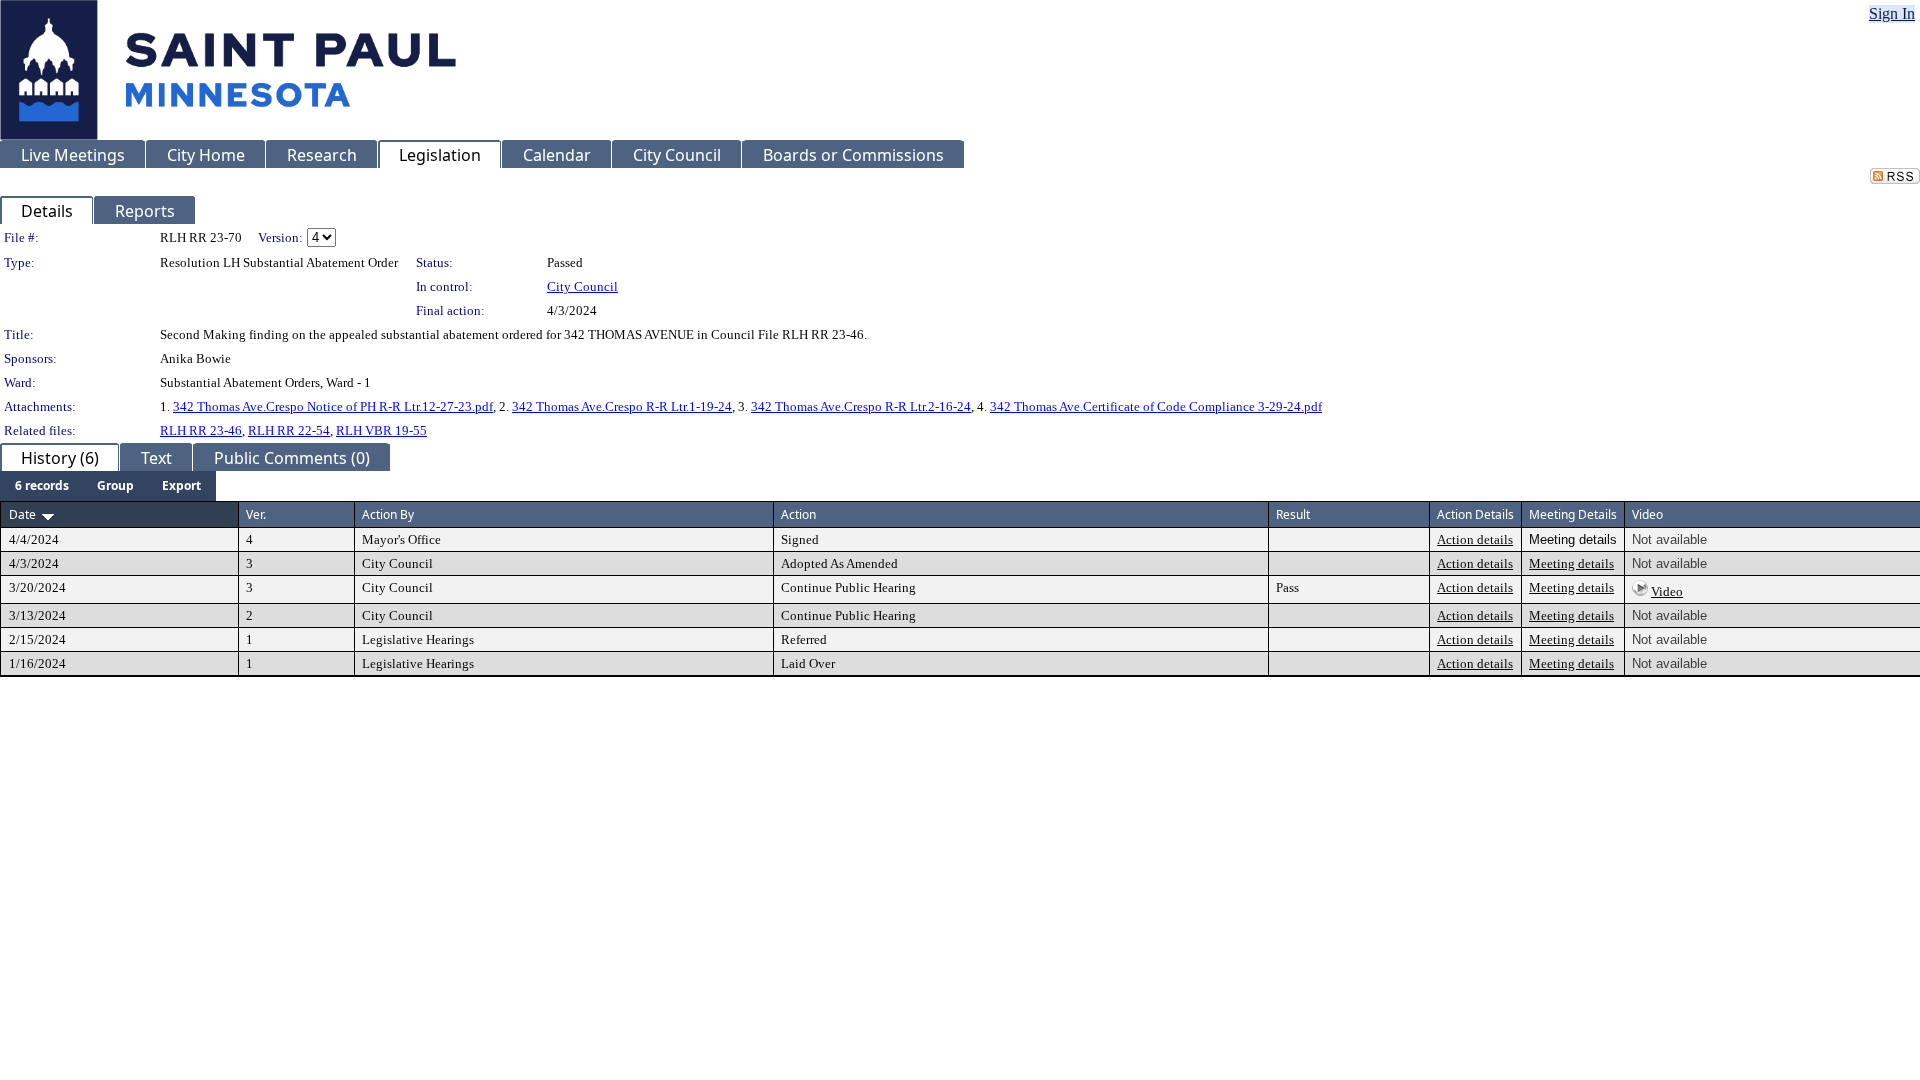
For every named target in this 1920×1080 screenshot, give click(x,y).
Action (798, 514)
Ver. (256, 514)
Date (22, 514)
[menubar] (108, 486)
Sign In (1892, 13)
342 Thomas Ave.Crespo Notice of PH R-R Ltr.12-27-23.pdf (333, 406)
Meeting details (1571, 563)
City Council (582, 286)
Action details (1475, 539)
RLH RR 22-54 (289, 430)
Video (1667, 591)
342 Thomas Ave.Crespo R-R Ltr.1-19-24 (622, 406)
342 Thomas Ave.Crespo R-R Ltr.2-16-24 (861, 406)
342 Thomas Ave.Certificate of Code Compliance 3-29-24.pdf (1156, 406)
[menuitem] (42, 486)
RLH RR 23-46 (201, 430)
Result (1293, 514)
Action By (388, 514)
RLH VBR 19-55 (381, 430)
